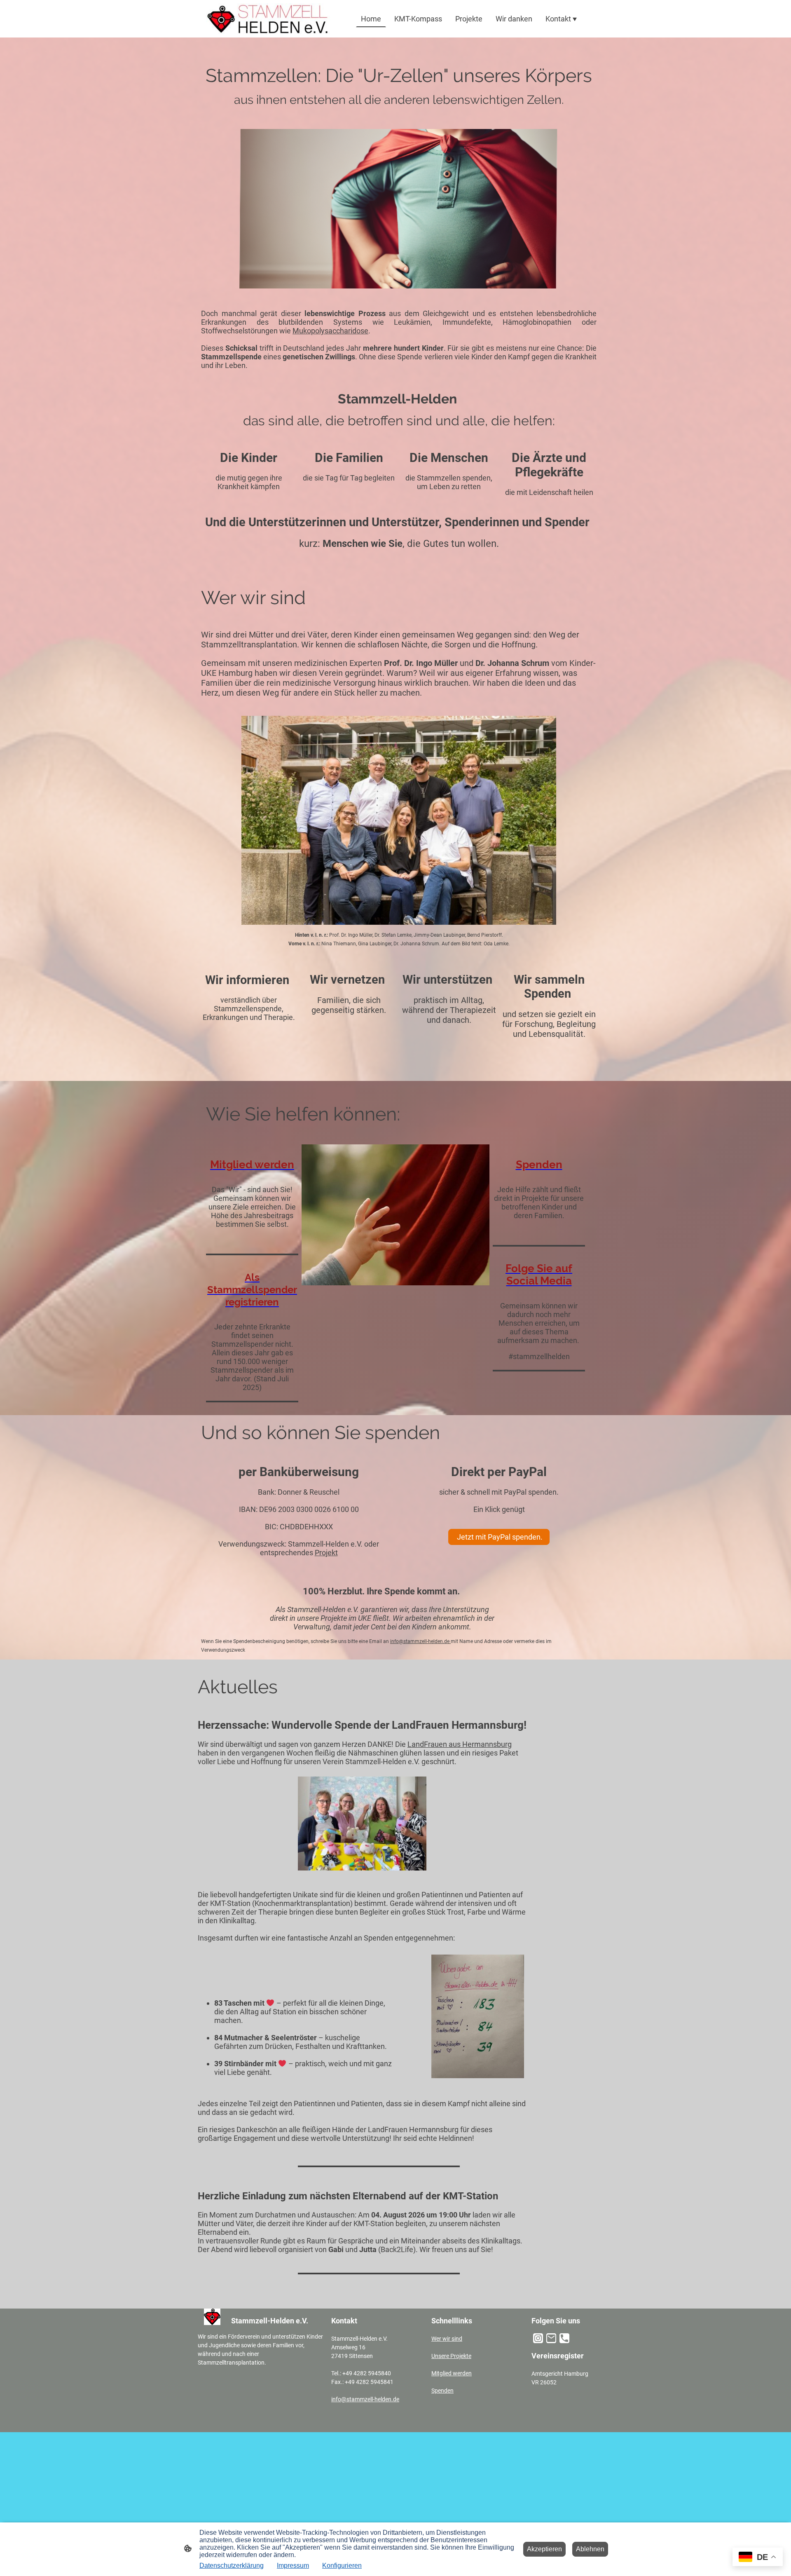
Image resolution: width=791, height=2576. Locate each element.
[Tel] (564, 2338)
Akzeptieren (544, 2549)
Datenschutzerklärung (232, 2565)
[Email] (551, 2338)
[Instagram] (538, 2338)
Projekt (326, 1553)
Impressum (293, 2565)
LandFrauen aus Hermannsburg (460, 1744)
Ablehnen (590, 2549)
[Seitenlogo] (268, 19)
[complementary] (758, 2558)
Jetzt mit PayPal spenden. (499, 1537)
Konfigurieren (342, 2565)
